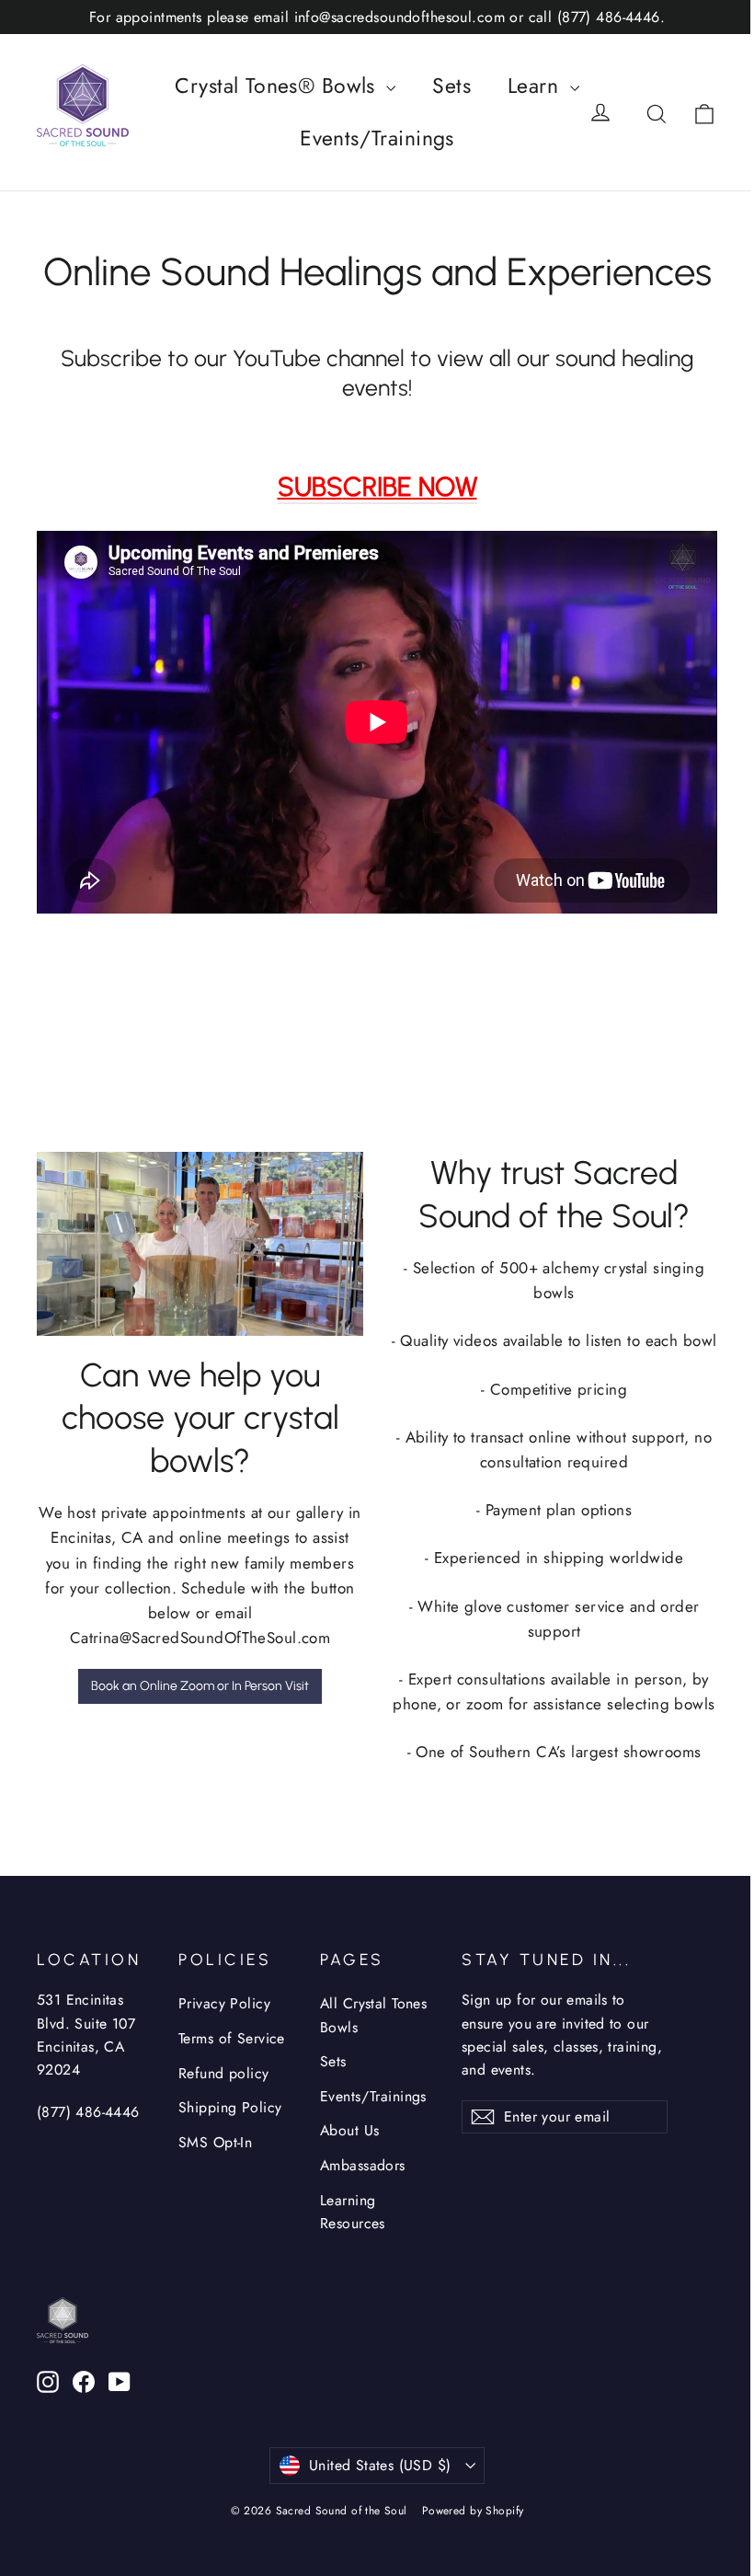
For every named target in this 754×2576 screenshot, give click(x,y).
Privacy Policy (224, 2003)
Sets (451, 86)
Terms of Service (232, 2038)
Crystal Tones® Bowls (278, 86)
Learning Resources (353, 2212)
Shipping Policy (230, 2107)
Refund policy (224, 2073)
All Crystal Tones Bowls (373, 2015)
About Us (349, 2130)
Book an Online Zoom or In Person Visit (200, 1686)
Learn (537, 86)
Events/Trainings (377, 138)
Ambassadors (363, 2165)
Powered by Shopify (473, 2511)
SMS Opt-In (215, 2142)
